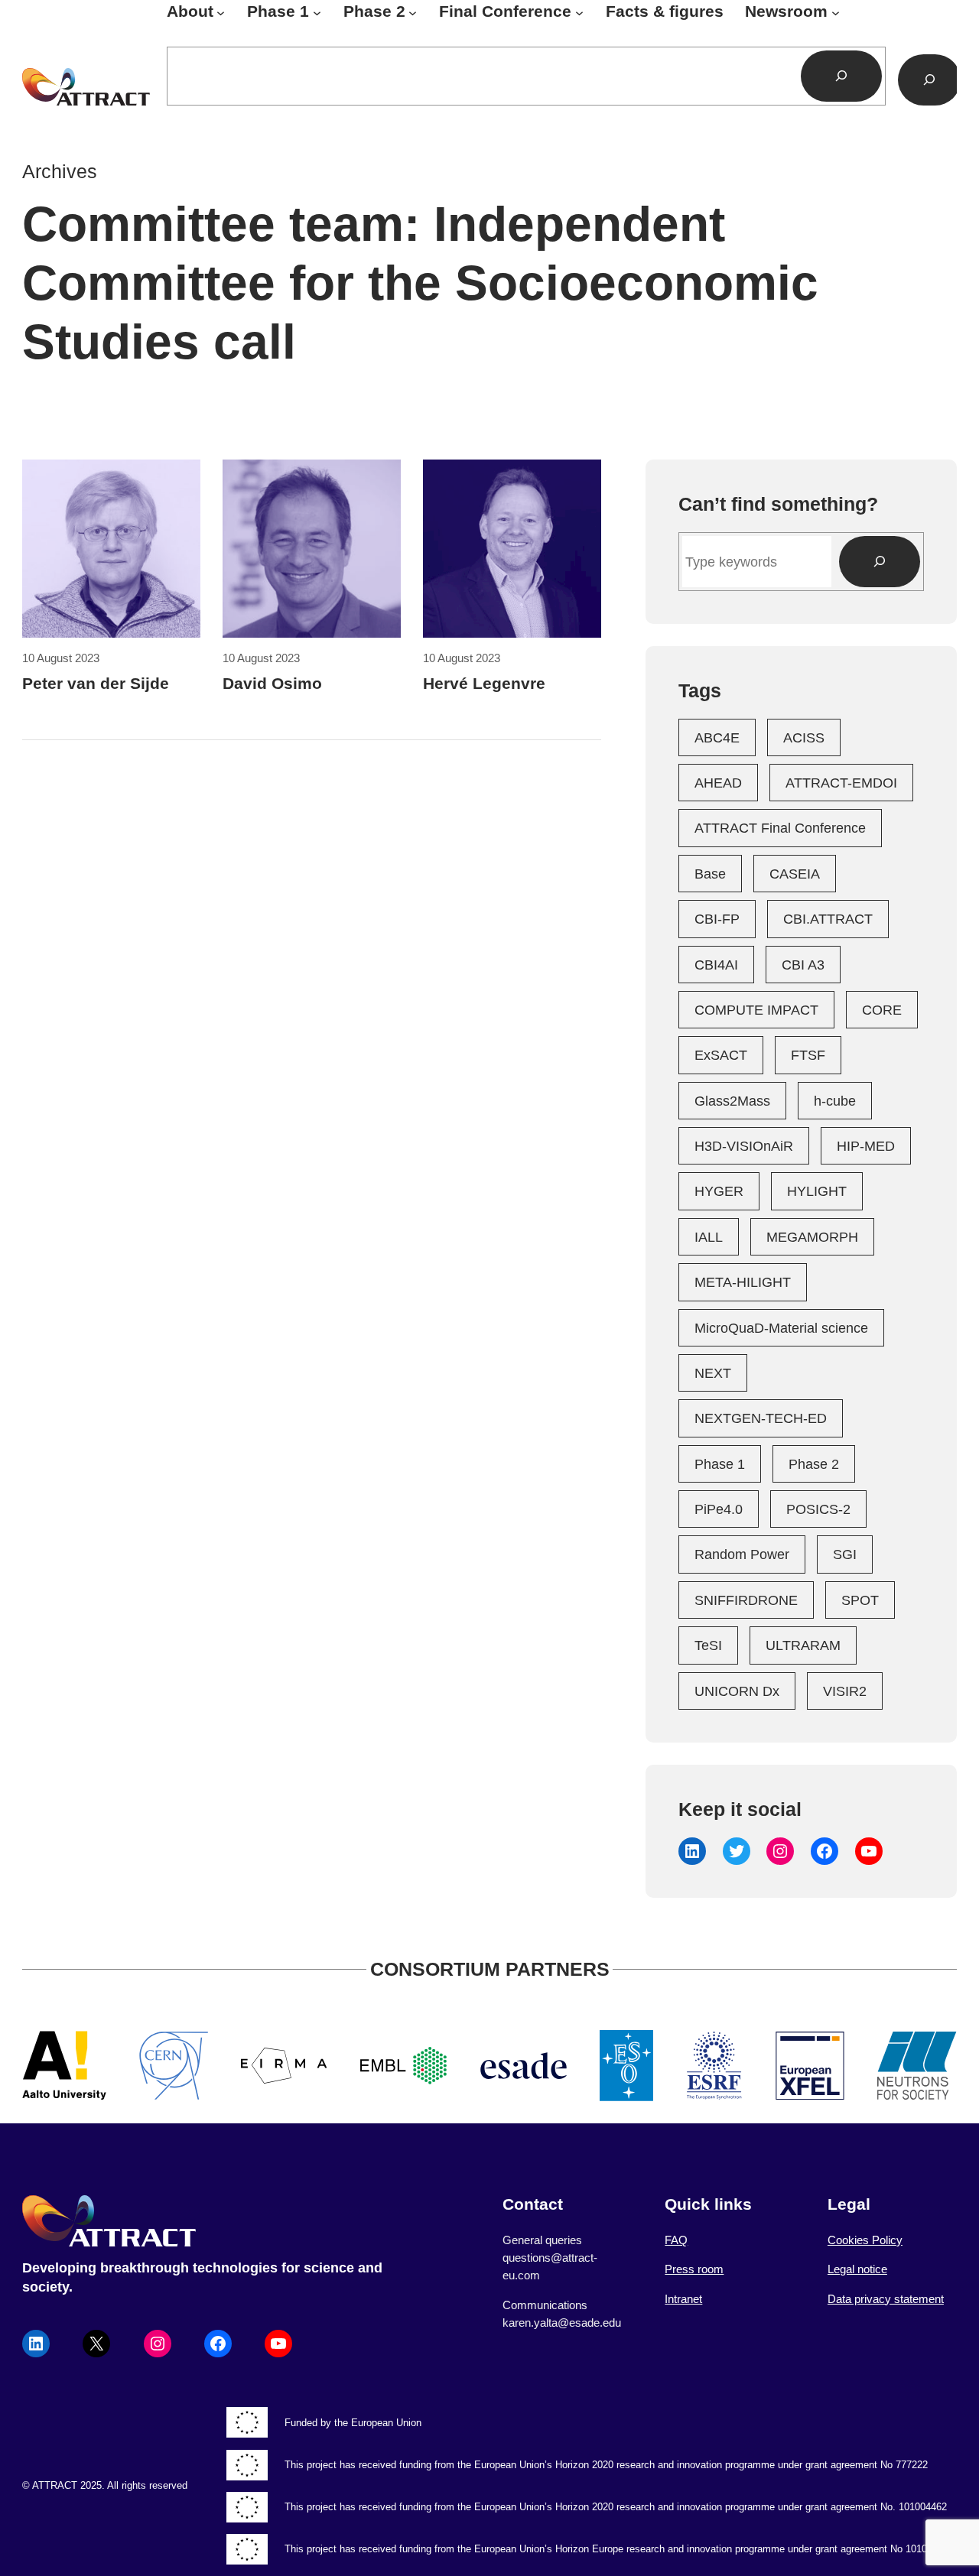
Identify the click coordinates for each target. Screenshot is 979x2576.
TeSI (708, 1645)
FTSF (808, 1055)
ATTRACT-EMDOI (841, 783)
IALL (709, 1237)
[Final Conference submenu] (579, 12)
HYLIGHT (817, 1191)
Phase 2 (814, 1464)
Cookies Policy (865, 2240)
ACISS (804, 737)
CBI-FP (717, 919)
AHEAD (718, 783)
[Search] (841, 76)
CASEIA (795, 874)
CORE (882, 1010)
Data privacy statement (886, 2299)
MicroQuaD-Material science (781, 1328)
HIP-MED (866, 1146)
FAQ (676, 2240)
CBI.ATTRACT (828, 919)
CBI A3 (803, 965)
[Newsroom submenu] (836, 12)
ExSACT (721, 1055)
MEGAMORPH (812, 1237)
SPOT (860, 1600)
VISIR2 (845, 1691)
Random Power (742, 1554)
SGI (845, 1554)
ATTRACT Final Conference (780, 828)
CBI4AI (716, 965)
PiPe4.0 (719, 1509)
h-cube (835, 1101)
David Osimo (272, 684)
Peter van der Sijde (96, 684)
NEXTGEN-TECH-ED (761, 1418)
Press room (694, 2269)
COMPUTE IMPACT (756, 1010)
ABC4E (717, 737)
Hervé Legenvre (484, 684)
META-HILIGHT (743, 1282)
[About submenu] (221, 12)
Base (710, 874)
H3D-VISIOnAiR (744, 1146)
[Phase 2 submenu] (413, 12)
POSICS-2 (818, 1509)
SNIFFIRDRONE (746, 1600)
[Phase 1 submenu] (317, 12)
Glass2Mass (732, 1101)
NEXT (713, 1373)
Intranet (683, 2299)
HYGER (719, 1191)
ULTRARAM (803, 1645)
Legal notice (857, 2269)
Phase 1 (720, 1464)
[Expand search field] (929, 80)
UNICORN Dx (737, 1691)
